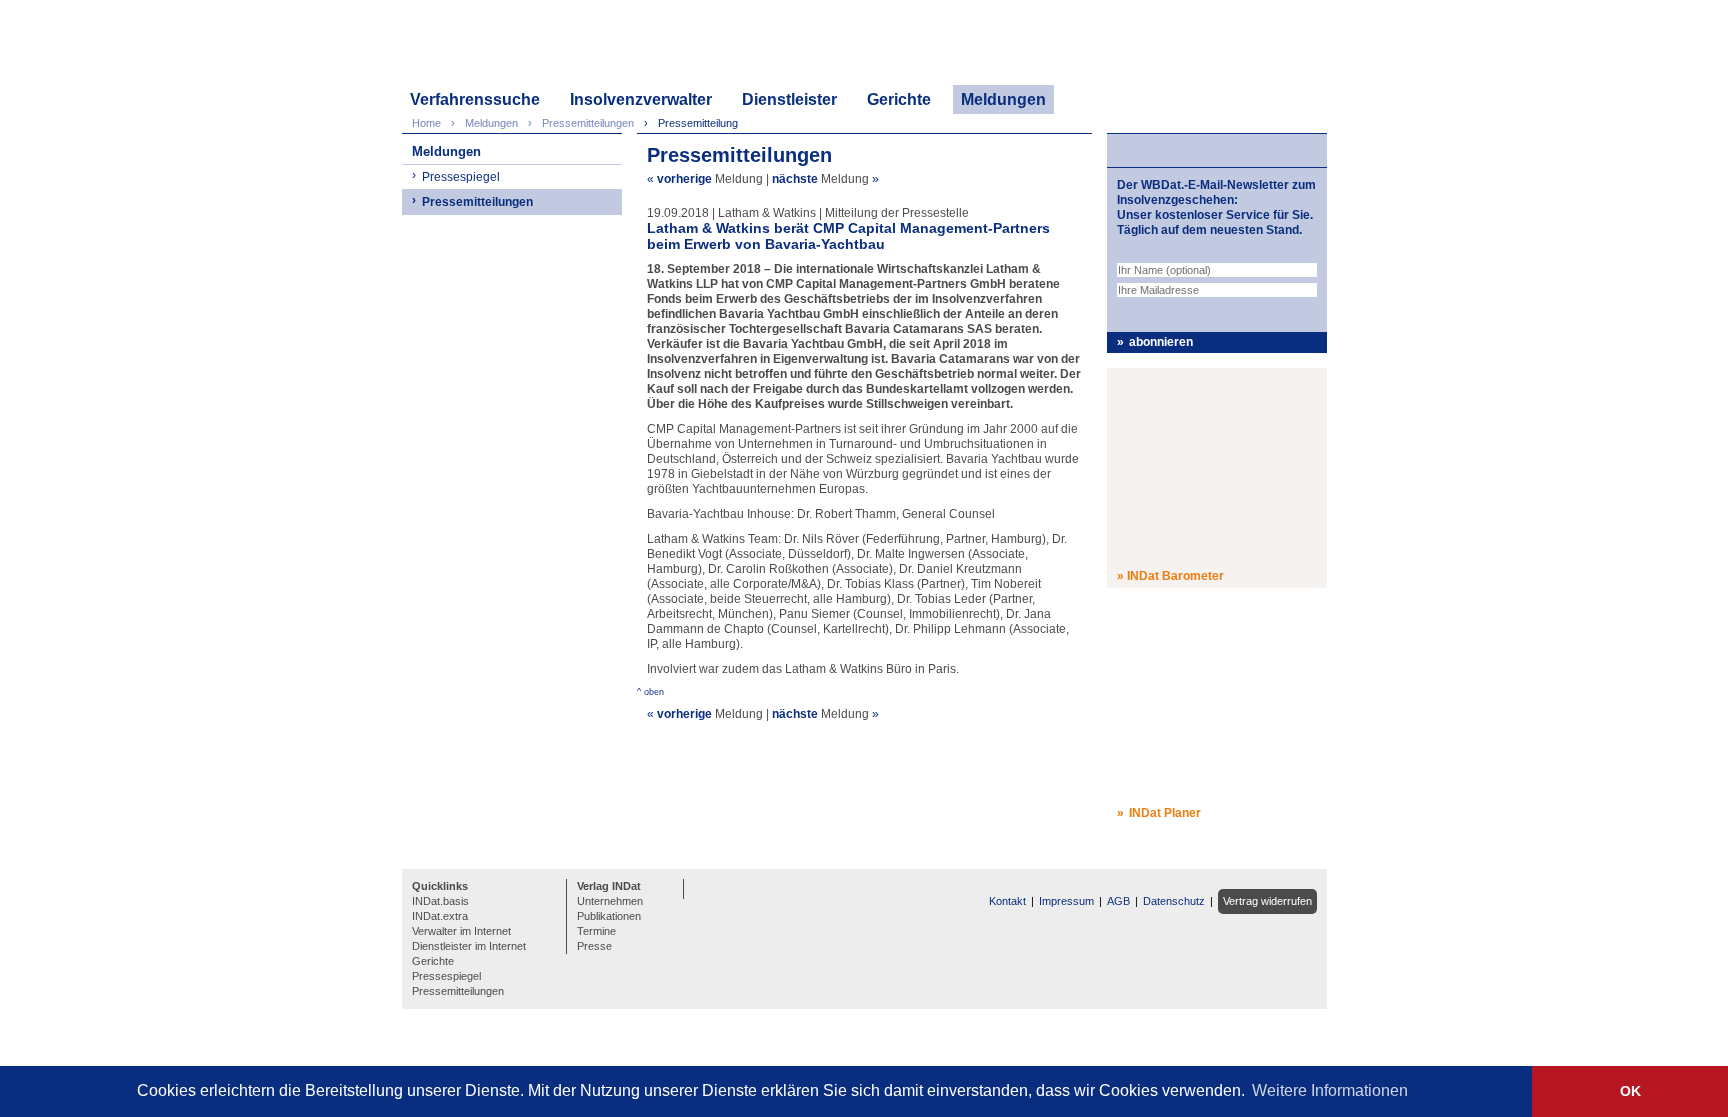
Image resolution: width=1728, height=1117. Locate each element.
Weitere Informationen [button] (1330, 1090)
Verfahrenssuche (475, 99)
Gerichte (899, 99)
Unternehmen (610, 901)
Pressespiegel (461, 177)
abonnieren (1161, 342)
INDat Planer (1165, 813)
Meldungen (1003, 99)
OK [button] (1630, 1091)
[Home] (497, 47)
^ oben (650, 692)
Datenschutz (1174, 901)
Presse (594, 946)
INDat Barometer (1175, 576)
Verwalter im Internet (461, 931)
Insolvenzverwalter (641, 99)
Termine (596, 931)
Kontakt (1007, 901)
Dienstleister (789, 99)
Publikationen (609, 916)
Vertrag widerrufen (1267, 901)
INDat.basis (440, 901)
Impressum (1066, 901)
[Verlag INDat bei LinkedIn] (702, 887)
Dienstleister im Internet (469, 946)
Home (426, 123)
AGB (1118, 901)
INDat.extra (440, 916)
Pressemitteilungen (477, 202)
